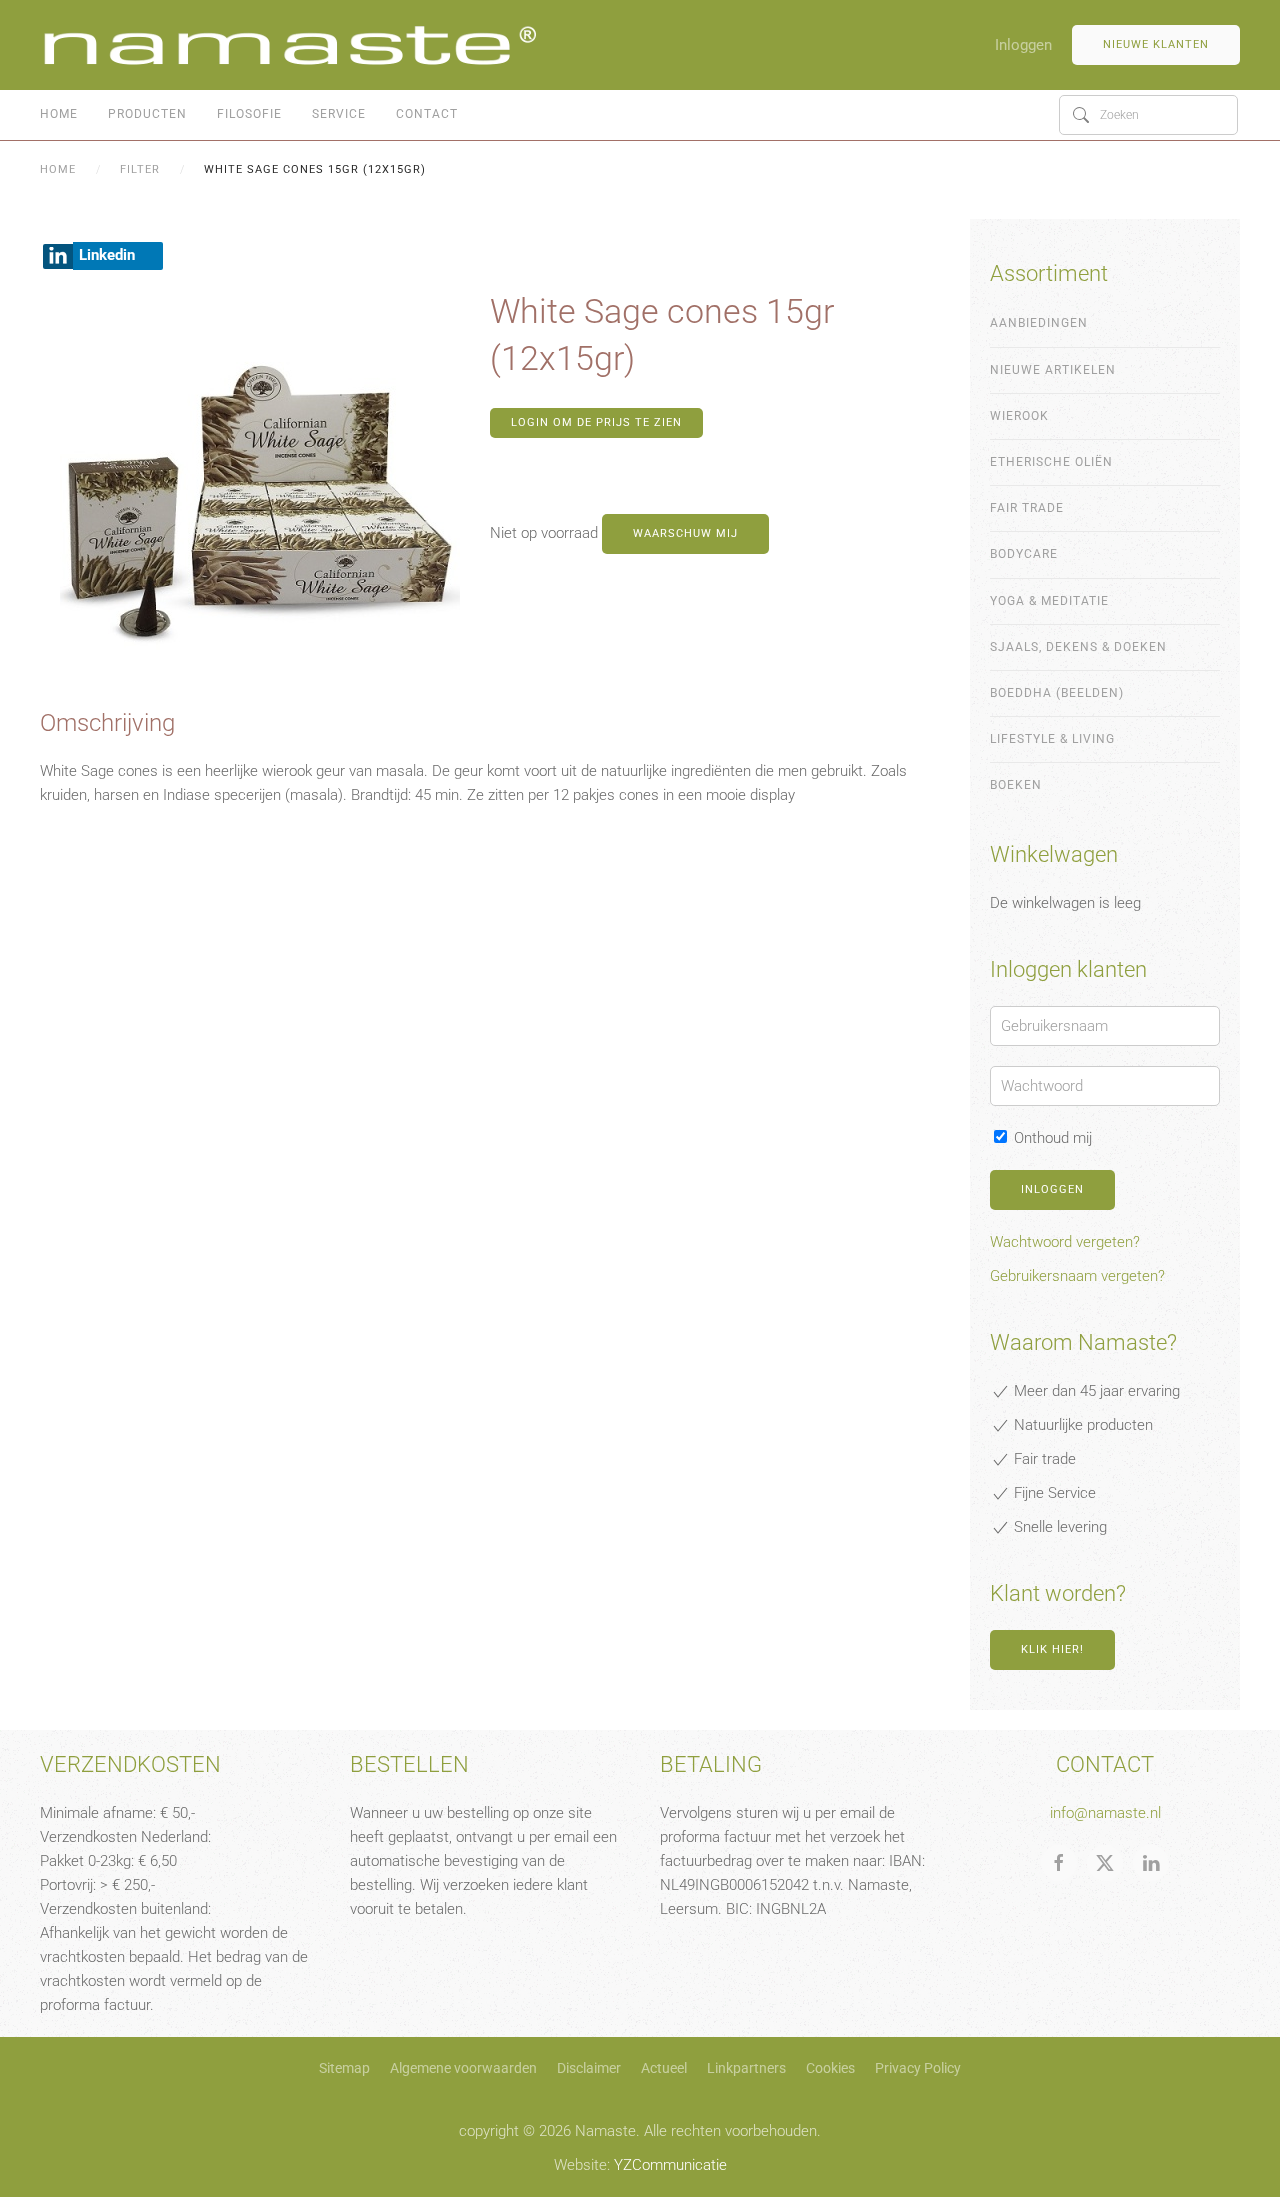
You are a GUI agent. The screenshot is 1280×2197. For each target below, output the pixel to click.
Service (339, 114)
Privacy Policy (918, 2068)
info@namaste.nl (1105, 1813)
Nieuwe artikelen (1053, 370)
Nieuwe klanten (1156, 44)
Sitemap (344, 2068)
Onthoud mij (1051, 1138)
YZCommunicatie (670, 2165)
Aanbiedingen (1039, 323)
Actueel (664, 2068)
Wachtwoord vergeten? (1065, 1242)
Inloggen (1023, 45)
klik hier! (1052, 1649)
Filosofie (249, 114)
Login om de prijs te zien (596, 422)
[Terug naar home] (290, 45)
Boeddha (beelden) (1057, 693)
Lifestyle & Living (1052, 739)
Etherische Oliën (1051, 462)
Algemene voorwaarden (463, 2068)
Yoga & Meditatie (1049, 601)
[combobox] (1148, 115)
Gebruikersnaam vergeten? (1077, 1276)
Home (59, 114)
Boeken (1016, 785)
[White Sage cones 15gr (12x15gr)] (260, 497)
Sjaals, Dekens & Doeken (1078, 647)
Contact (427, 114)
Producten (147, 114)
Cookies (830, 2068)
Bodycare (1024, 554)
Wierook (1019, 416)
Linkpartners (746, 2068)
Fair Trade (1027, 508)
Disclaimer (589, 2068)
